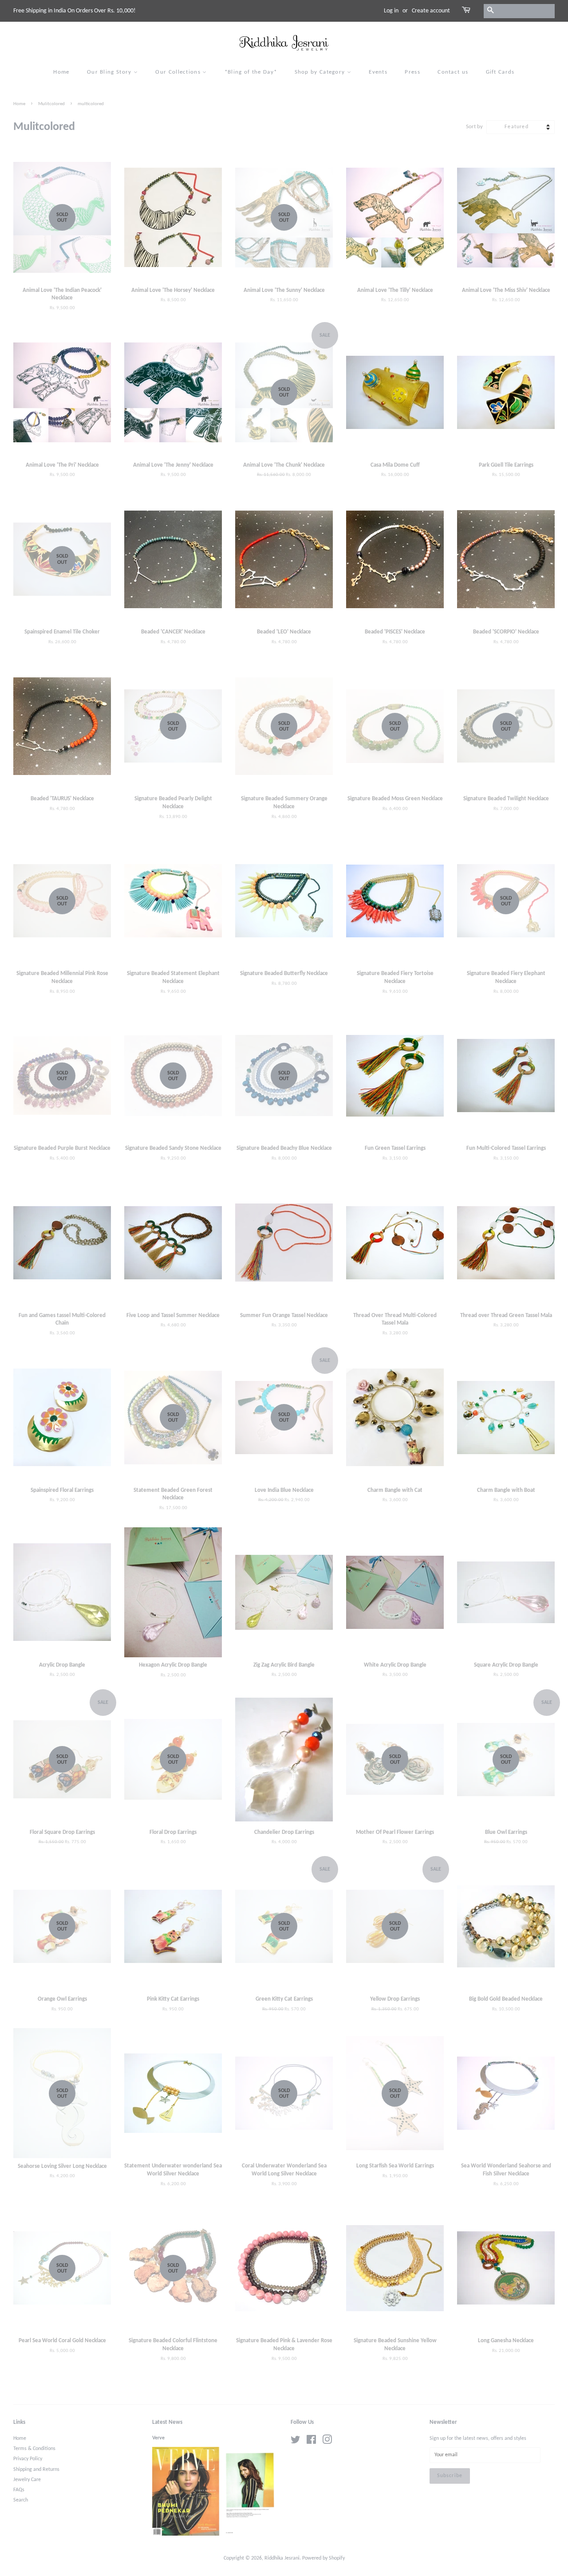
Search (21, 2500)
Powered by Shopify (323, 2558)
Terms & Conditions (34, 2449)
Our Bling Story (110, 72)
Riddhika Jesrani (282, 2558)
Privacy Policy (28, 2459)
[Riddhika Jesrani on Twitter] (296, 2442)
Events (378, 72)
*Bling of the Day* (251, 72)
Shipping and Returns (36, 2470)
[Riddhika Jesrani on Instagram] (327, 2442)
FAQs (19, 2490)
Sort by (474, 127)
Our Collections (179, 72)
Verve (158, 2438)
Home (61, 72)
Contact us (453, 72)
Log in (391, 11)
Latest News (167, 2422)
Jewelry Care (27, 2480)
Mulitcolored (51, 104)
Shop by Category (321, 72)
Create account (431, 11)
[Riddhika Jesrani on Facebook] (311, 2442)
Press (412, 72)
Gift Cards (500, 72)
